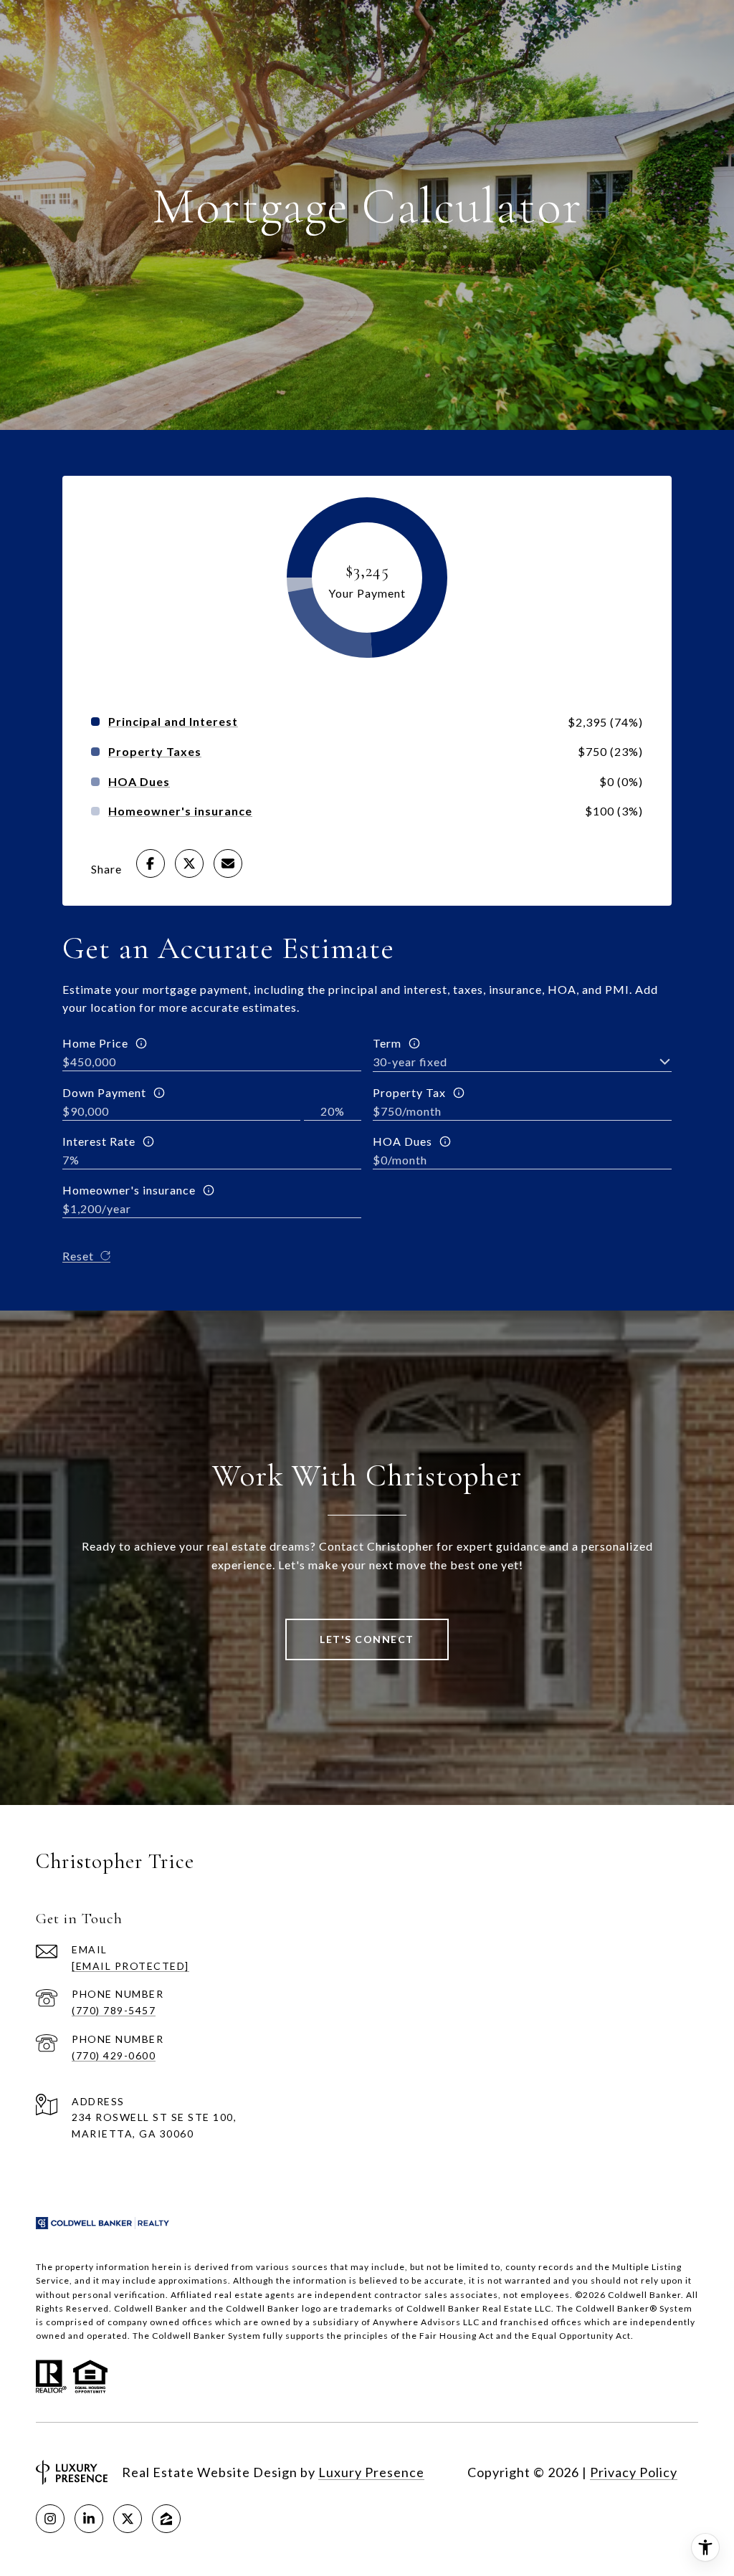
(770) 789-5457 (114, 2010)
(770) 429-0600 (114, 2055)
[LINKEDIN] (89, 2519)
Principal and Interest (173, 722)
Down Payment (104, 1092)
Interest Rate (99, 1141)
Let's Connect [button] (367, 1639)
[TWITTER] (128, 2519)
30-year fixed (410, 1062)
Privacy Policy (634, 2472)
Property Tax (409, 1092)
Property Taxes (155, 752)
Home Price (95, 1043)
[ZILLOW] (166, 2519)
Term (387, 1043)
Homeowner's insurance (129, 1190)
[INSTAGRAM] (50, 2519)
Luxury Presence (371, 2472)
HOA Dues (402, 1141)
